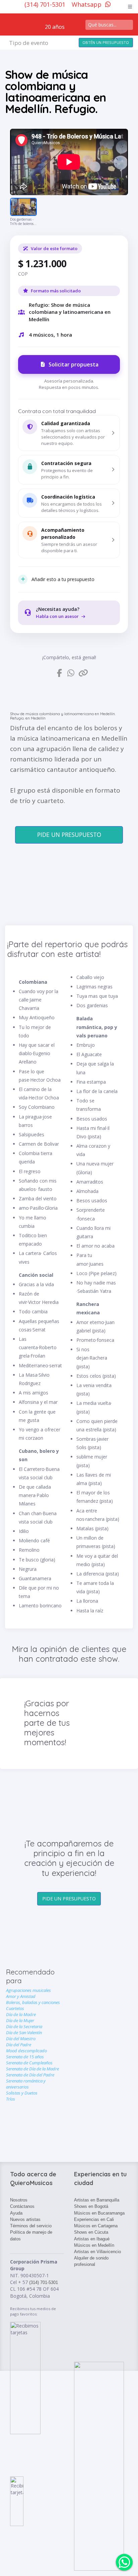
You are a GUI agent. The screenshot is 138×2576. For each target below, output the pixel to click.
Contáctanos (22, 2206)
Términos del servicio (31, 2226)
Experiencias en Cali (94, 2219)
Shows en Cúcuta (91, 2232)
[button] (69, 433)
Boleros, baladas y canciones (33, 2002)
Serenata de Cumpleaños (29, 2063)
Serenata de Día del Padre (30, 2075)
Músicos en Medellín (94, 2245)
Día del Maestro (21, 2039)
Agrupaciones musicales (28, 1990)
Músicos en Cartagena (96, 2226)
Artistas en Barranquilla (97, 2200)
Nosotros (19, 2200)
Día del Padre (19, 2045)
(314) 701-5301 (46, 4)
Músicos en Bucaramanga (99, 2213)
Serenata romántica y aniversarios (26, 2084)
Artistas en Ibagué (92, 2239)
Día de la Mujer (20, 2020)
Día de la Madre (21, 2014)
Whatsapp (87, 4)
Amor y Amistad (21, 1996)
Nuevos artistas (25, 2219)
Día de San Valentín (24, 2033)
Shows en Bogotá (91, 2206)
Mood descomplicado (26, 2051)
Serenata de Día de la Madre (32, 2069)
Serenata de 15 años (25, 2057)
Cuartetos (15, 2008)
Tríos (11, 2099)
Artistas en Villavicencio (97, 2252)
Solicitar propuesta (74, 364)
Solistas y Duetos (22, 2093)
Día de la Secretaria (24, 2026)
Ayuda (16, 2213)
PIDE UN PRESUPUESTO (69, 835)
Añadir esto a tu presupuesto (63, 579)
